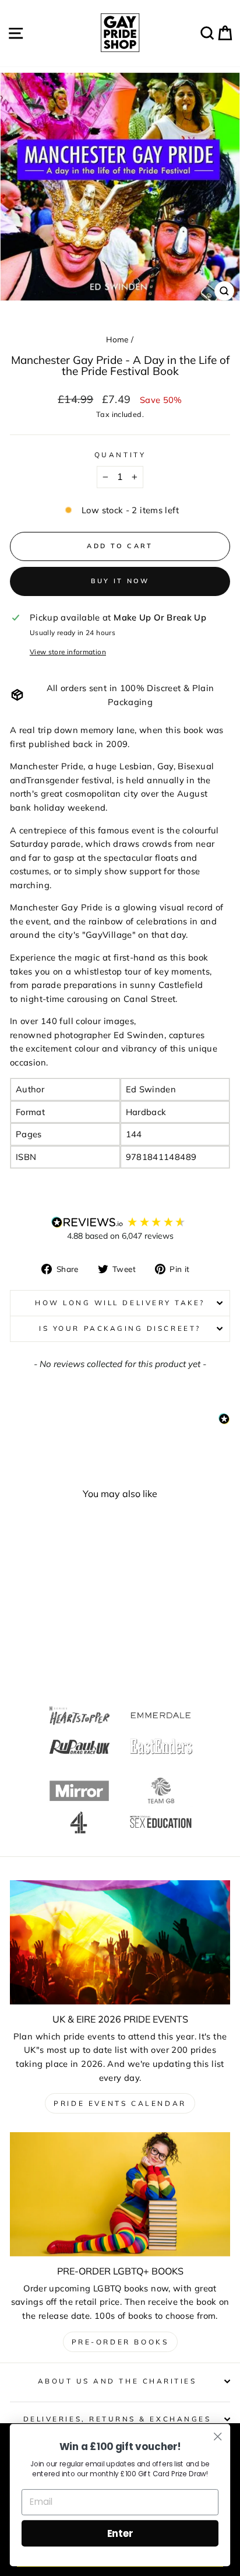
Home (117, 339)
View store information (68, 652)
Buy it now (120, 581)
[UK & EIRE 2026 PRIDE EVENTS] (120, 1942)
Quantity (120, 455)
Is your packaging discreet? (120, 1328)
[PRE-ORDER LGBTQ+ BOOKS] (120, 2194)
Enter (120, 2533)
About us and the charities (117, 2381)
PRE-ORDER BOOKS (120, 2342)
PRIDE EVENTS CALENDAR (120, 2103)
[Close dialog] (218, 2436)
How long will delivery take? (120, 1303)
